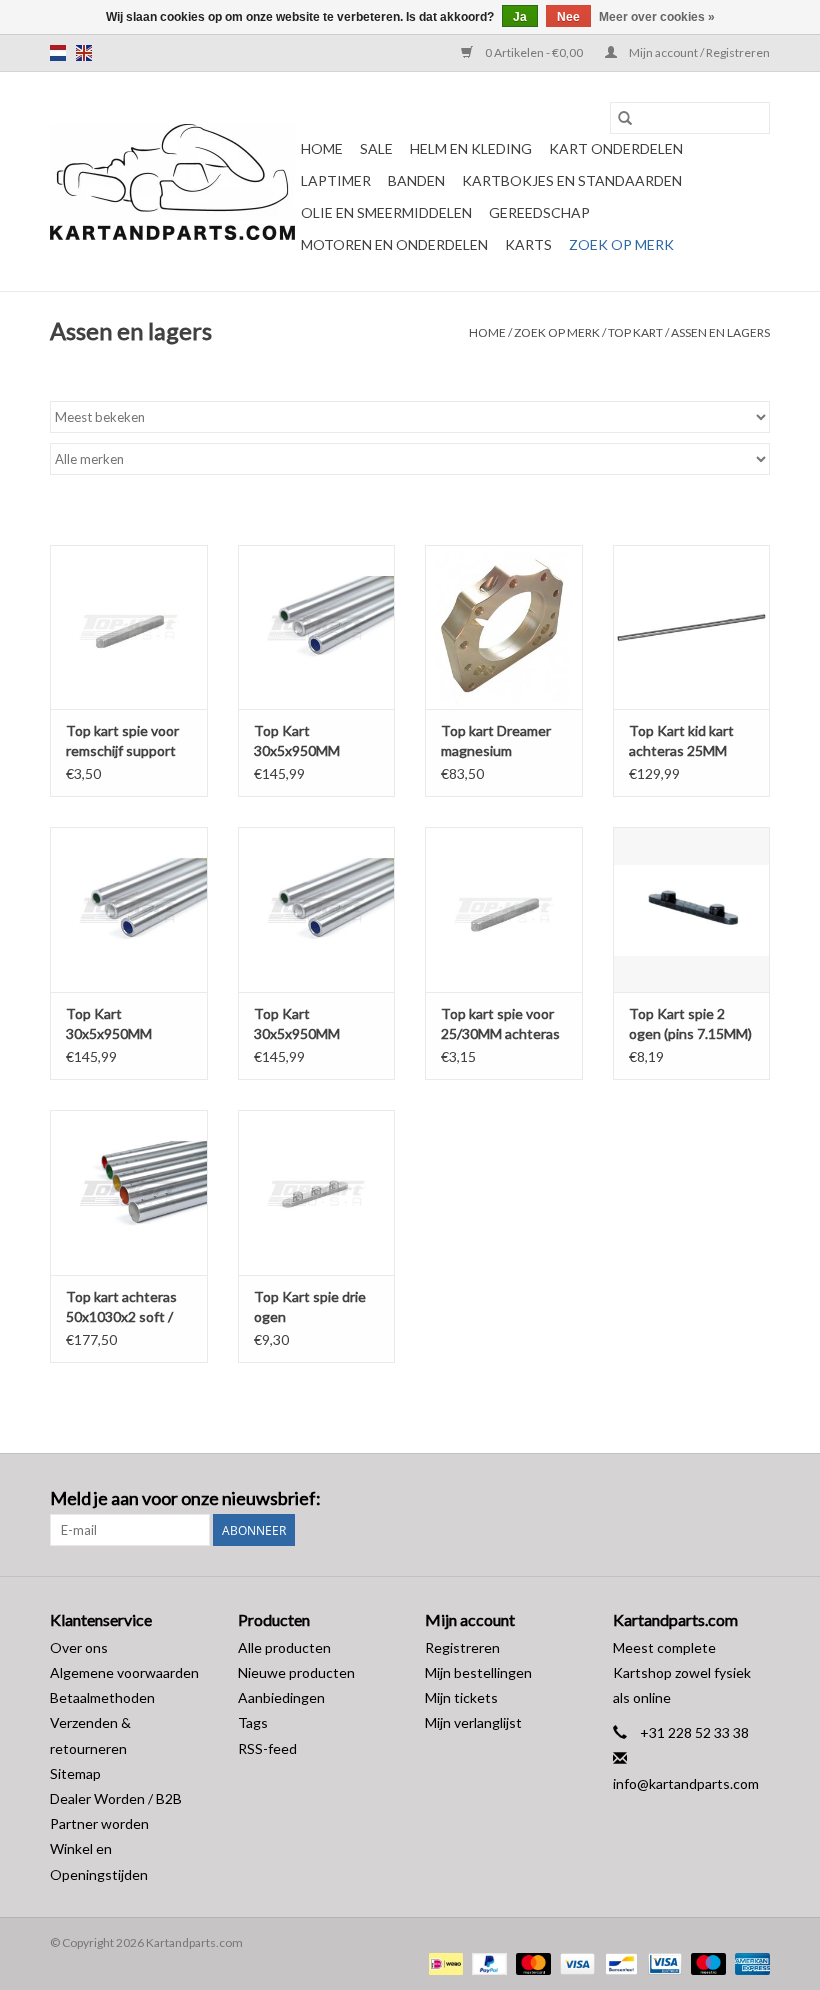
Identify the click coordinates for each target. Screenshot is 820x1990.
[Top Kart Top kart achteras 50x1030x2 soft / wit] (129, 1192)
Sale (376, 148)
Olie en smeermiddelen (386, 212)
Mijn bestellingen (478, 1672)
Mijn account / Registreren (698, 52)
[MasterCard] (531, 1962)
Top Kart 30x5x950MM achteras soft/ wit (310, 741)
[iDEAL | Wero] (443, 1962)
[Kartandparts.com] (172, 182)
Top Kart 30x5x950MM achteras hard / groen (301, 1024)
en (84, 53)
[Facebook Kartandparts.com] (719, 1499)
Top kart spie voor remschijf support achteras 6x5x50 (122, 741)
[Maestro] (706, 1962)
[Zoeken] (625, 118)
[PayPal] (487, 1962)
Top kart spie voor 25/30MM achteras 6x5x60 (500, 1024)
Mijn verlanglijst (473, 1722)
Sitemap (75, 1773)
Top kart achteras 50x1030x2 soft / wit (121, 1307)
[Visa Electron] (662, 1962)
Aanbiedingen (281, 1697)
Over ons (79, 1647)
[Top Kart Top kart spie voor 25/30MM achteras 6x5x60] (504, 909)
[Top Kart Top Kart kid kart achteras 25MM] (692, 627)
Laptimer (336, 180)
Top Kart (635, 332)
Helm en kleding (471, 148)
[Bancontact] (618, 1962)
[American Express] (749, 1962)
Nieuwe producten (296, 1672)
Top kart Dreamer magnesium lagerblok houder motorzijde (496, 741)
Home (322, 148)
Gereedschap (539, 212)
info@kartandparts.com (686, 1783)
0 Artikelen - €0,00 (534, 52)
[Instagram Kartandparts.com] (754, 1499)
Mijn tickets (461, 1697)
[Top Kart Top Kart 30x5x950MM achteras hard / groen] (317, 909)
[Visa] (575, 1962)
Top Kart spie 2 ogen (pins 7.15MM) (690, 1023)
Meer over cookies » (657, 17)
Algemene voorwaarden (124, 1672)
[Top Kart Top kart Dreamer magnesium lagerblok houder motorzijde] (504, 627)
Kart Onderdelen (616, 148)
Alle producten (284, 1647)
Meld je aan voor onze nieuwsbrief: (185, 1498)
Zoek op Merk (621, 244)
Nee (568, 17)
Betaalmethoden (102, 1697)
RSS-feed (267, 1748)
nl (58, 53)
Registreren (462, 1647)
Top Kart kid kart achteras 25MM (681, 740)
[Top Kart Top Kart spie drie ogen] (317, 1192)
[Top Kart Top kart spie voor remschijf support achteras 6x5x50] (129, 627)
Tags (253, 1722)
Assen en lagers (720, 332)
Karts (528, 244)
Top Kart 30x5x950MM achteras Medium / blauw (124, 1024)
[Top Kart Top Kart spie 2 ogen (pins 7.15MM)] (692, 909)
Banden (416, 180)
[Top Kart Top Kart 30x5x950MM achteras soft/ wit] (317, 627)
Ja (520, 17)
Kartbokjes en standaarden (572, 180)
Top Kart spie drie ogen (310, 1306)
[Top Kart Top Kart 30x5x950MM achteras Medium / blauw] (129, 909)
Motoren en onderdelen (394, 244)
